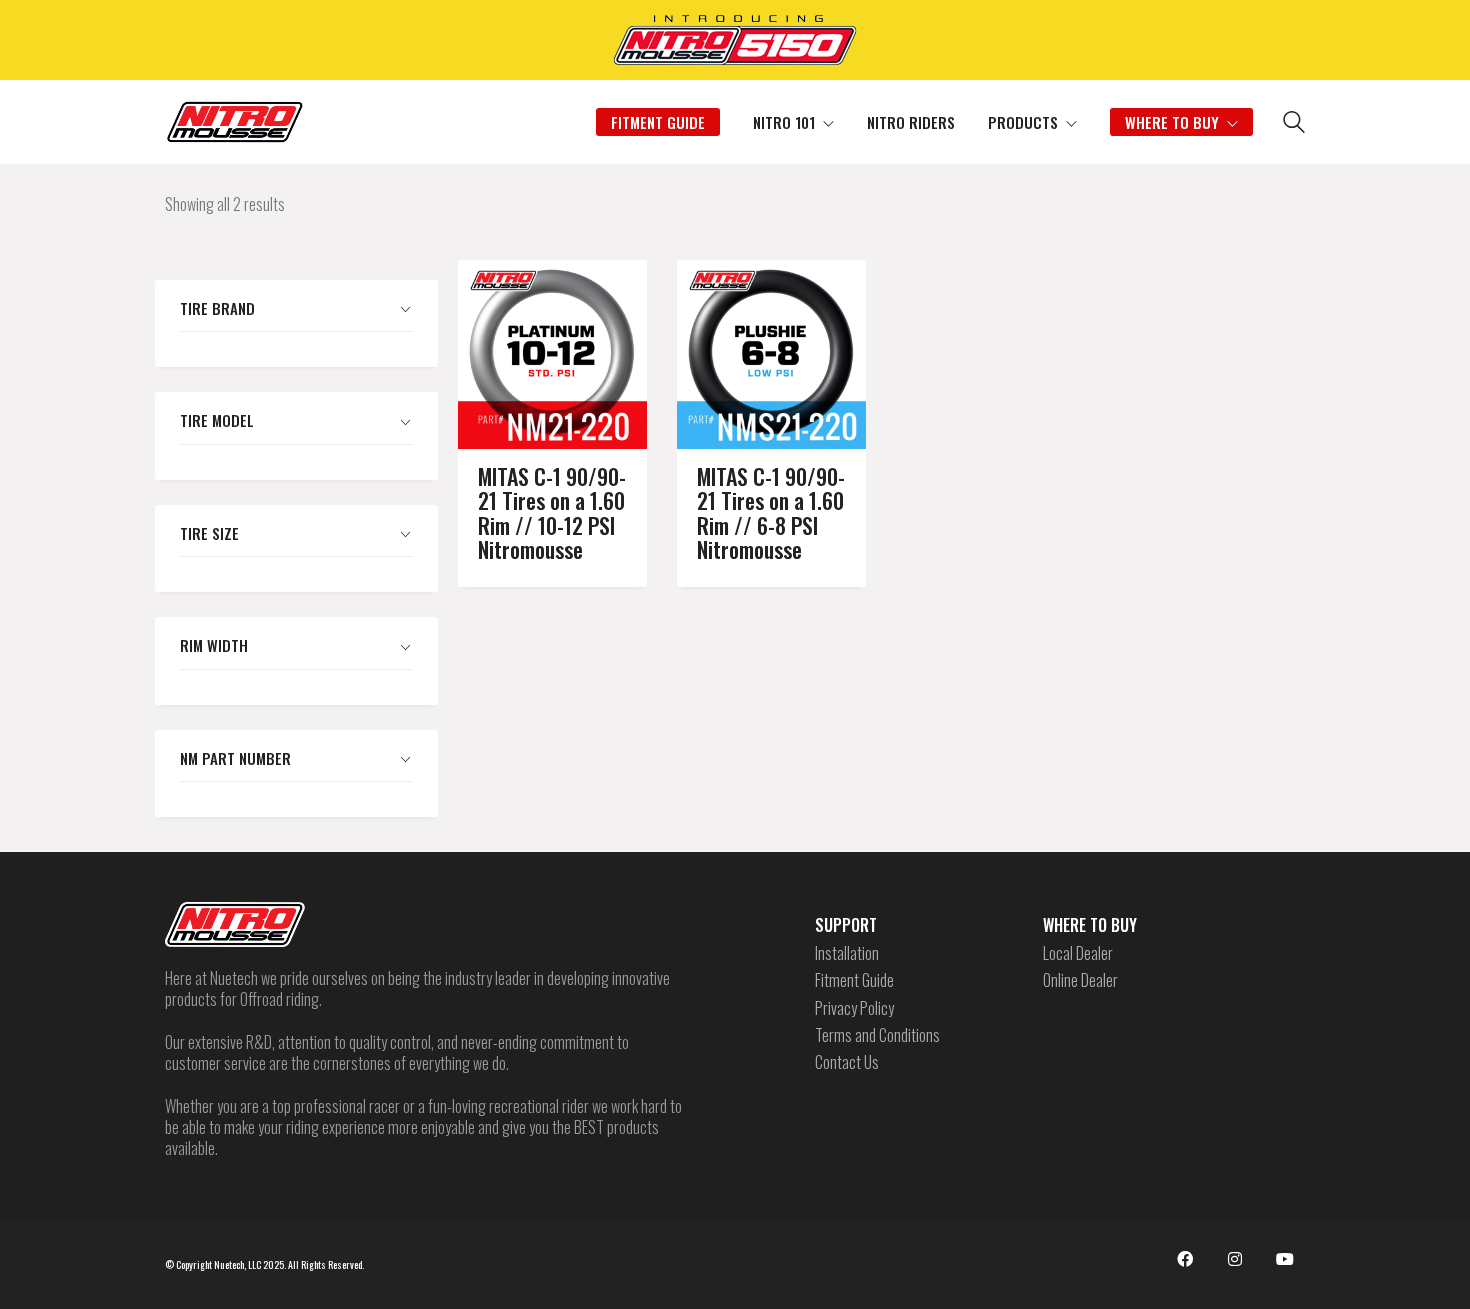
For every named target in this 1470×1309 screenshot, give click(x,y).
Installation (847, 953)
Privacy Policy (854, 1008)
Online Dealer (1080, 980)
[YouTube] (1285, 1259)
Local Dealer (1078, 953)
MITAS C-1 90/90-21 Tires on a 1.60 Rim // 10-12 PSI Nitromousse (552, 512)
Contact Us (847, 1062)
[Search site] (1294, 124)
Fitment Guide (854, 980)
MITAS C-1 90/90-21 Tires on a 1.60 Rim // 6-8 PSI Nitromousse (771, 512)
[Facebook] (1185, 1259)
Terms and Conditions (877, 1035)
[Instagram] (1235, 1259)
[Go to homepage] (235, 122)
